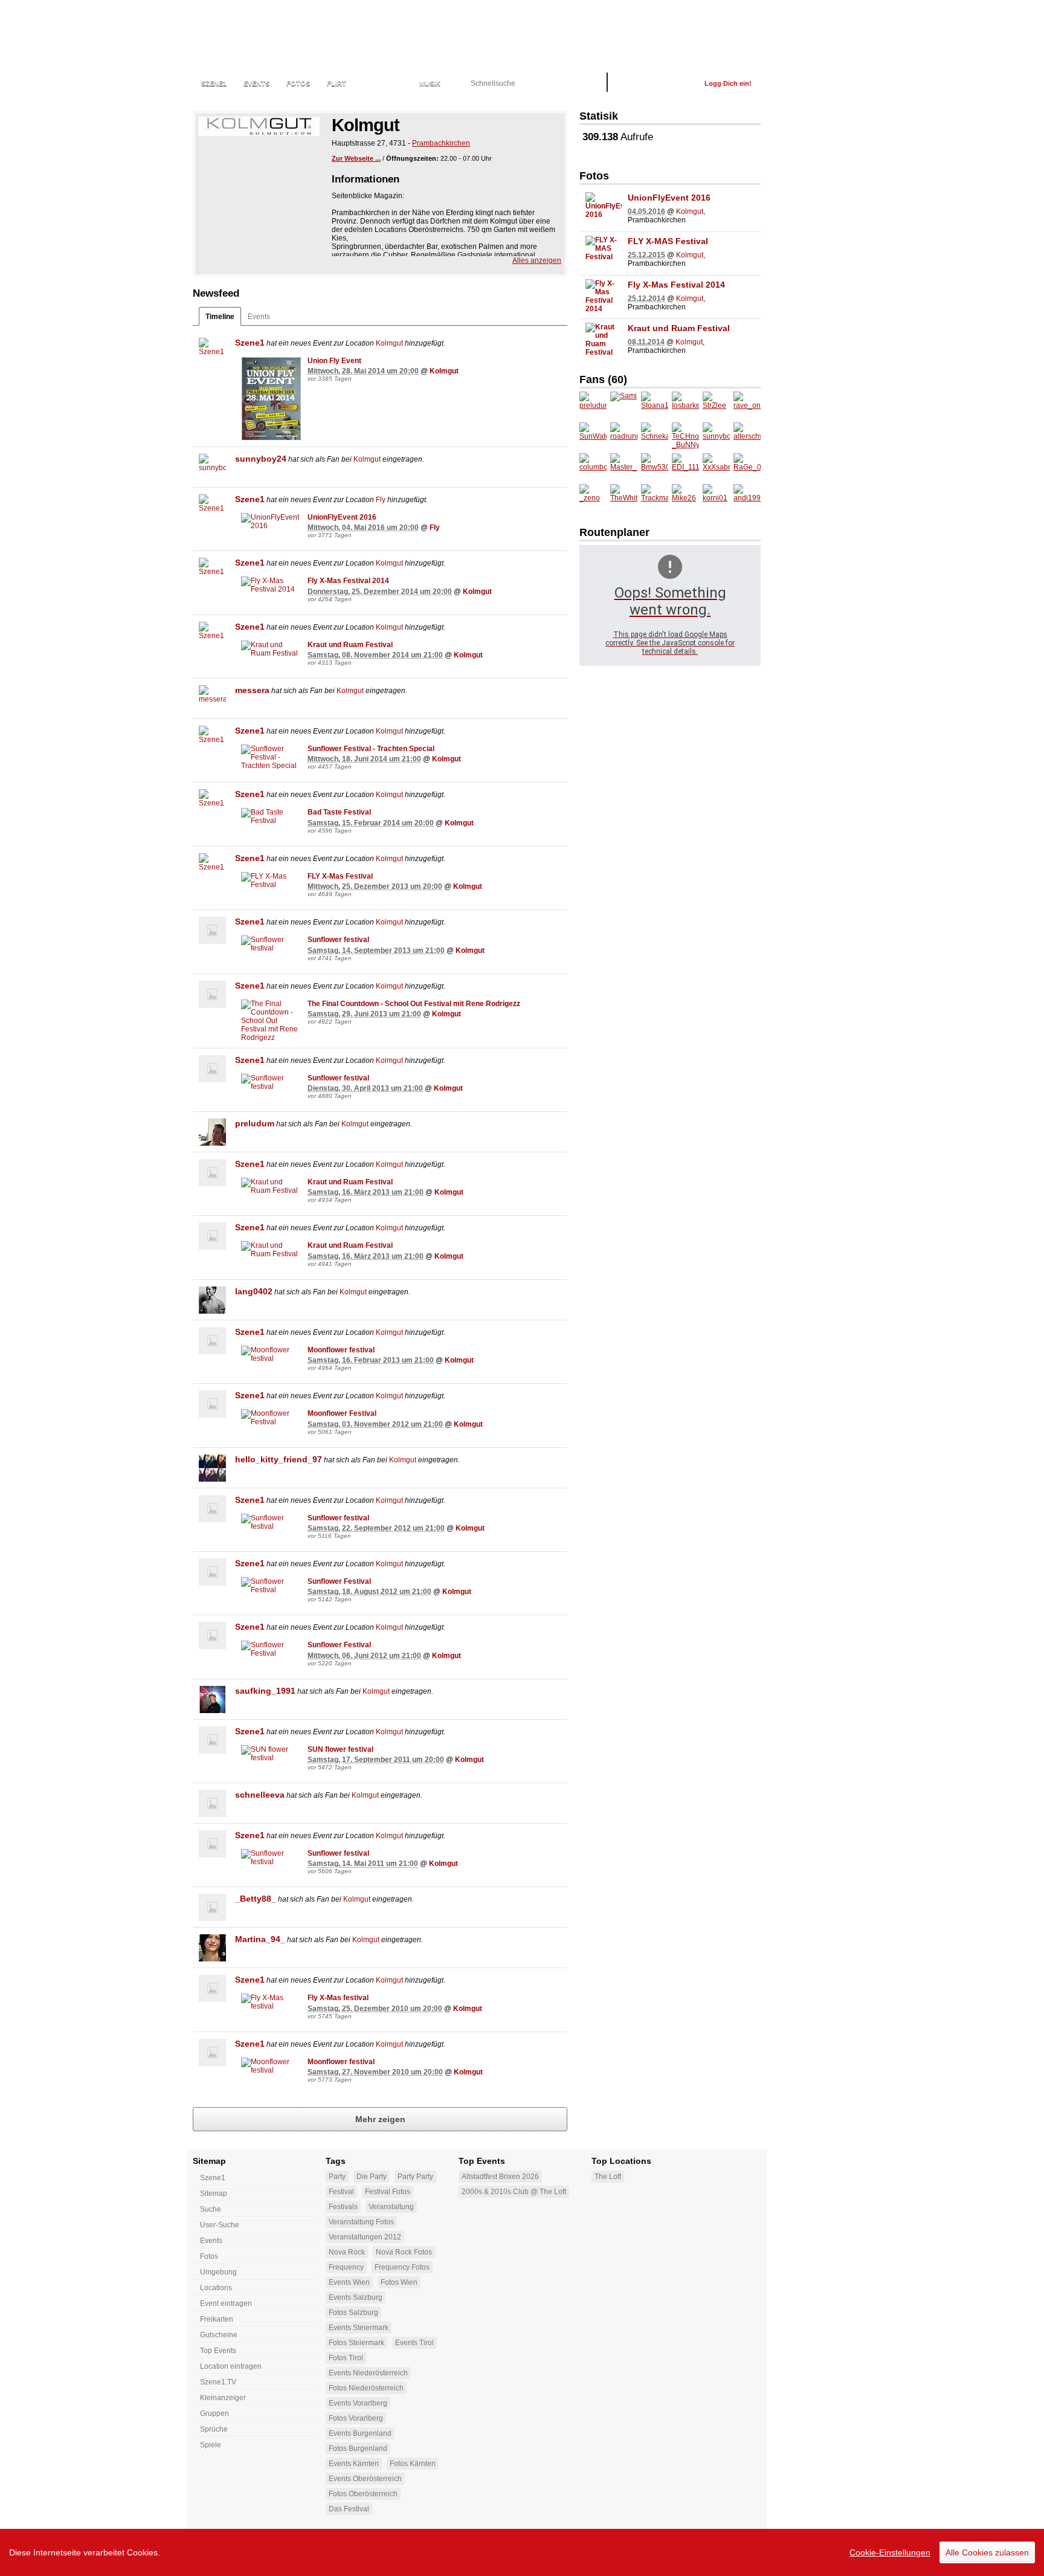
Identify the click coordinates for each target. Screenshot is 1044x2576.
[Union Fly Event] (271, 399)
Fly (381, 500)
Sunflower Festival (339, 1581)
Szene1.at (258, 33)
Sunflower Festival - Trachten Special (371, 749)
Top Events (218, 2351)
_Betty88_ (256, 1899)
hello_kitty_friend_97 (279, 1459)
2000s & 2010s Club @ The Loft (514, 2192)
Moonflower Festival (342, 1413)
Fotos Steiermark (356, 2343)
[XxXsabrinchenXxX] (716, 467)
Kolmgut (389, 343)
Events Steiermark (359, 2328)
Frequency (346, 2267)
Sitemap (214, 2193)
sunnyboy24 (261, 459)
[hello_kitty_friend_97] (212, 1468)
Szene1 (250, 343)
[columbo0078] (593, 467)
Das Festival (349, 2509)
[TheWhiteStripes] (624, 498)
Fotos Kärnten (413, 2464)
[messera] (212, 699)
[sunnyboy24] (212, 467)
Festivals (343, 2207)
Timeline (220, 317)
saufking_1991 (265, 1691)
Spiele (211, 2445)
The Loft (608, 2177)
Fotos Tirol (346, 2358)
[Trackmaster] (655, 498)
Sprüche (214, 2429)
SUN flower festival (340, 1749)
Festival (341, 2192)
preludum (255, 1123)
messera (252, 690)
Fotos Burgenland (358, 2448)
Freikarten (217, 2319)
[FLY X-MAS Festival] (604, 254)
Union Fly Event (334, 361)
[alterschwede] (747, 436)
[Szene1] (212, 351)
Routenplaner (614, 532)
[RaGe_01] (747, 467)
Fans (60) (603, 379)
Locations (383, 83)
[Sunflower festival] (271, 944)
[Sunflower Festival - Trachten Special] (271, 757)
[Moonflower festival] (271, 1354)
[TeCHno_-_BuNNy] (685, 436)
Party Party (415, 2177)
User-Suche (220, 2225)
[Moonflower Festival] (271, 1418)
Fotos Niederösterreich (366, 2388)
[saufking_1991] (212, 1700)
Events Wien (349, 2282)
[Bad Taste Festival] (271, 816)
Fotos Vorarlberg (356, 2418)
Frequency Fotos (402, 2267)
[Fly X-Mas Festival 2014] (271, 585)
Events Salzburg (356, 2297)
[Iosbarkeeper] (685, 405)
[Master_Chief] (624, 467)
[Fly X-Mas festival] (271, 2002)
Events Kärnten (354, 2464)
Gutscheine (219, 2335)
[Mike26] (685, 498)
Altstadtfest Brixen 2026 (500, 2177)
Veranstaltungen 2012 (365, 2237)
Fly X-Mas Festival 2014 (348, 581)
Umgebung (218, 2272)
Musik (430, 83)
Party (337, 2177)
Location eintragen (231, 2366)
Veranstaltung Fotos (361, 2222)
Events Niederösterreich (368, 2373)
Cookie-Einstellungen (890, 2552)
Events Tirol (414, 2343)
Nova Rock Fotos (404, 2252)
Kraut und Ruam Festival (350, 645)
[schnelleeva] (212, 1803)
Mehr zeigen (380, 2119)
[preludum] (212, 1132)
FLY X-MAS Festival (668, 241)
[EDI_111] (685, 467)
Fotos (298, 83)
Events (256, 83)
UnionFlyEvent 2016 (342, 517)
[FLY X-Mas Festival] (271, 880)
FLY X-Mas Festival (340, 876)
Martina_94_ (260, 1939)
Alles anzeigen (537, 260)
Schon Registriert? (656, 83)
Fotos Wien (399, 2282)
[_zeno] (593, 498)
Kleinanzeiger (223, 2398)
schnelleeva (260, 1795)
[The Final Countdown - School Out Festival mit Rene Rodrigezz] (271, 1021)
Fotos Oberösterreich (363, 2494)
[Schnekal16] (655, 436)
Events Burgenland (360, 2433)
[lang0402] (212, 1300)
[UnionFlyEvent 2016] (271, 521)
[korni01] (716, 498)
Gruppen (214, 2413)
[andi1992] (747, 498)
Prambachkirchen (441, 143)
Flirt (337, 83)
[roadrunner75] (624, 436)
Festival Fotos (388, 2192)
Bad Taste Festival (339, 812)
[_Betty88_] (212, 1907)
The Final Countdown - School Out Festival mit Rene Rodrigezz (414, 1004)
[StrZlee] (716, 405)
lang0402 (254, 1291)
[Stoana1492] (655, 405)
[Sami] (624, 405)
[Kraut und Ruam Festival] (271, 649)
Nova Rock (347, 2252)
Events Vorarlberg (358, 2403)
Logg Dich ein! (728, 83)
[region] (522, 2552)
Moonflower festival (341, 1350)
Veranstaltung (391, 2207)
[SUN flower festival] (271, 1754)
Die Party (372, 2177)
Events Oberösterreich (365, 2479)
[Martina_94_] (212, 1948)
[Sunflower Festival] (271, 1586)
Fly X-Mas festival (338, 1998)
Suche (211, 2209)
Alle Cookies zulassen (987, 2552)
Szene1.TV (218, 2382)
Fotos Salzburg (353, 2313)
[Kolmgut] (259, 126)
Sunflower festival (338, 940)
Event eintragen (226, 2303)
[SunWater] (593, 436)
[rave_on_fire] (747, 405)
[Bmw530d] (655, 467)
